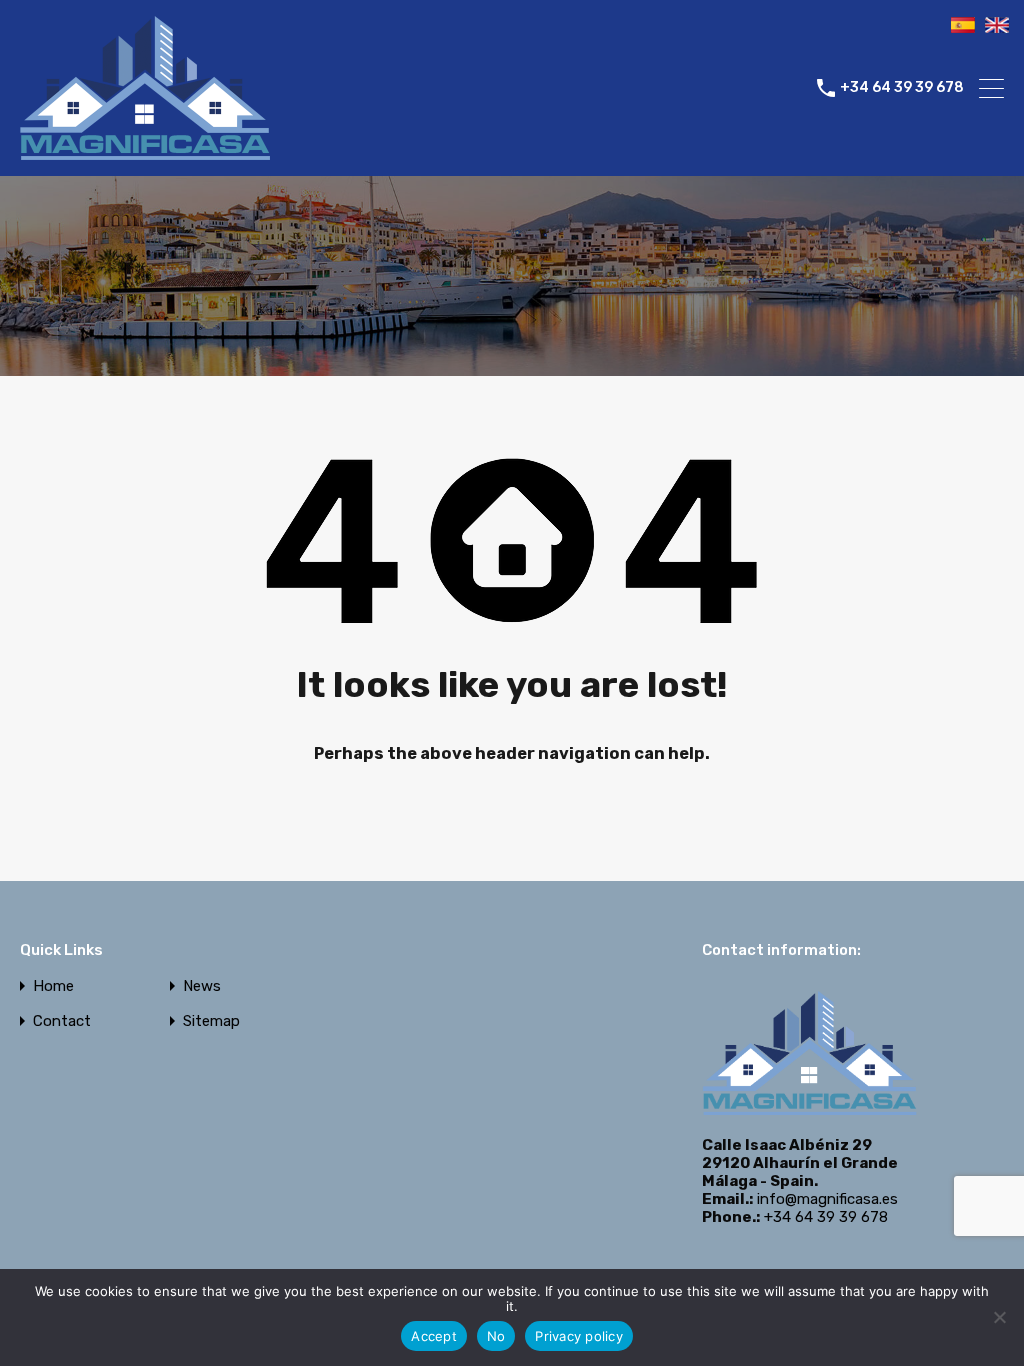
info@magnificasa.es (827, 1199)
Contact (62, 1021)
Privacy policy (579, 1336)
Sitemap (211, 1021)
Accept (434, 1336)
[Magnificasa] (145, 152)
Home (53, 986)
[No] (999, 1318)
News (202, 986)
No (496, 1336)
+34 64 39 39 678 (902, 88)
